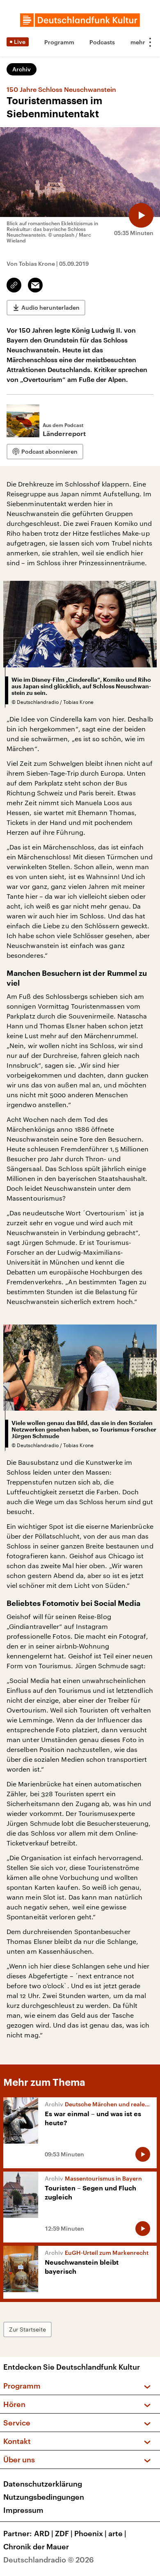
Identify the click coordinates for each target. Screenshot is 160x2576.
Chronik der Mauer (36, 2546)
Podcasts (102, 42)
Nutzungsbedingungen (44, 2497)
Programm (59, 42)
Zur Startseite (27, 2329)
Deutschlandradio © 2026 (49, 2560)
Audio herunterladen (50, 307)
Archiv (22, 69)
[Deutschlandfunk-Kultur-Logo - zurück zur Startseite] (80, 20)
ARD (44, 2533)
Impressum (23, 2510)
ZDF (64, 2533)
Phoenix (90, 2533)
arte (117, 2533)
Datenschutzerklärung (43, 2484)
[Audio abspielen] (141, 215)
